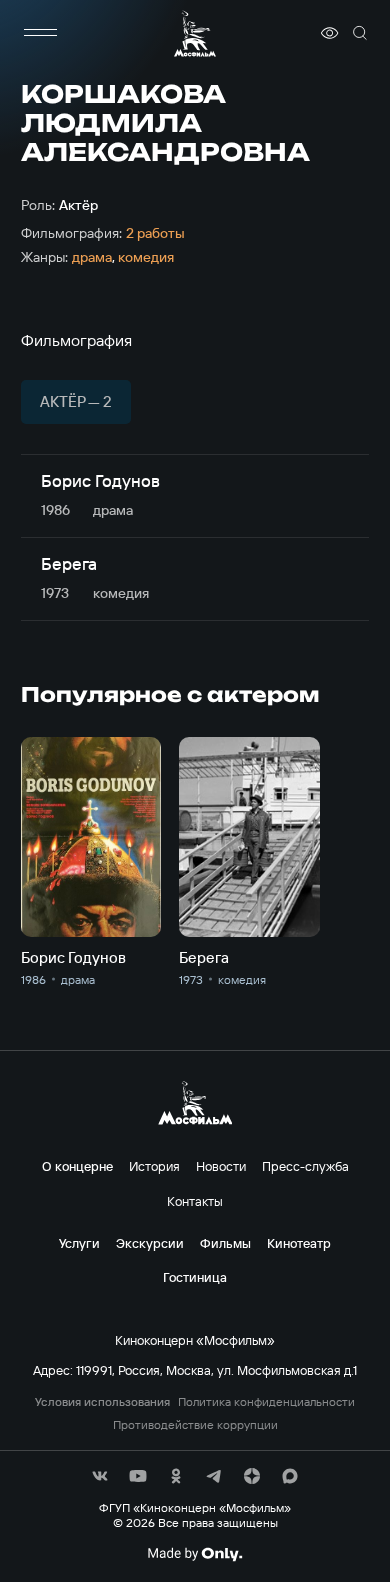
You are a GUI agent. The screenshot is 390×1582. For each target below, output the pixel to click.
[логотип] (195, 33)
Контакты (195, 1201)
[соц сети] (100, 1476)
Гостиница (195, 1277)
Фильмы (225, 1243)
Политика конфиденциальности (266, 1402)
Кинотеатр (299, 1243)
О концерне (77, 1166)
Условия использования (102, 1402)
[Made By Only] (194, 1554)
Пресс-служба (305, 1166)
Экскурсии (150, 1243)
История (154, 1166)
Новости (221, 1166)
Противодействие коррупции (195, 1425)
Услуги (79, 1243)
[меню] (41, 33)
